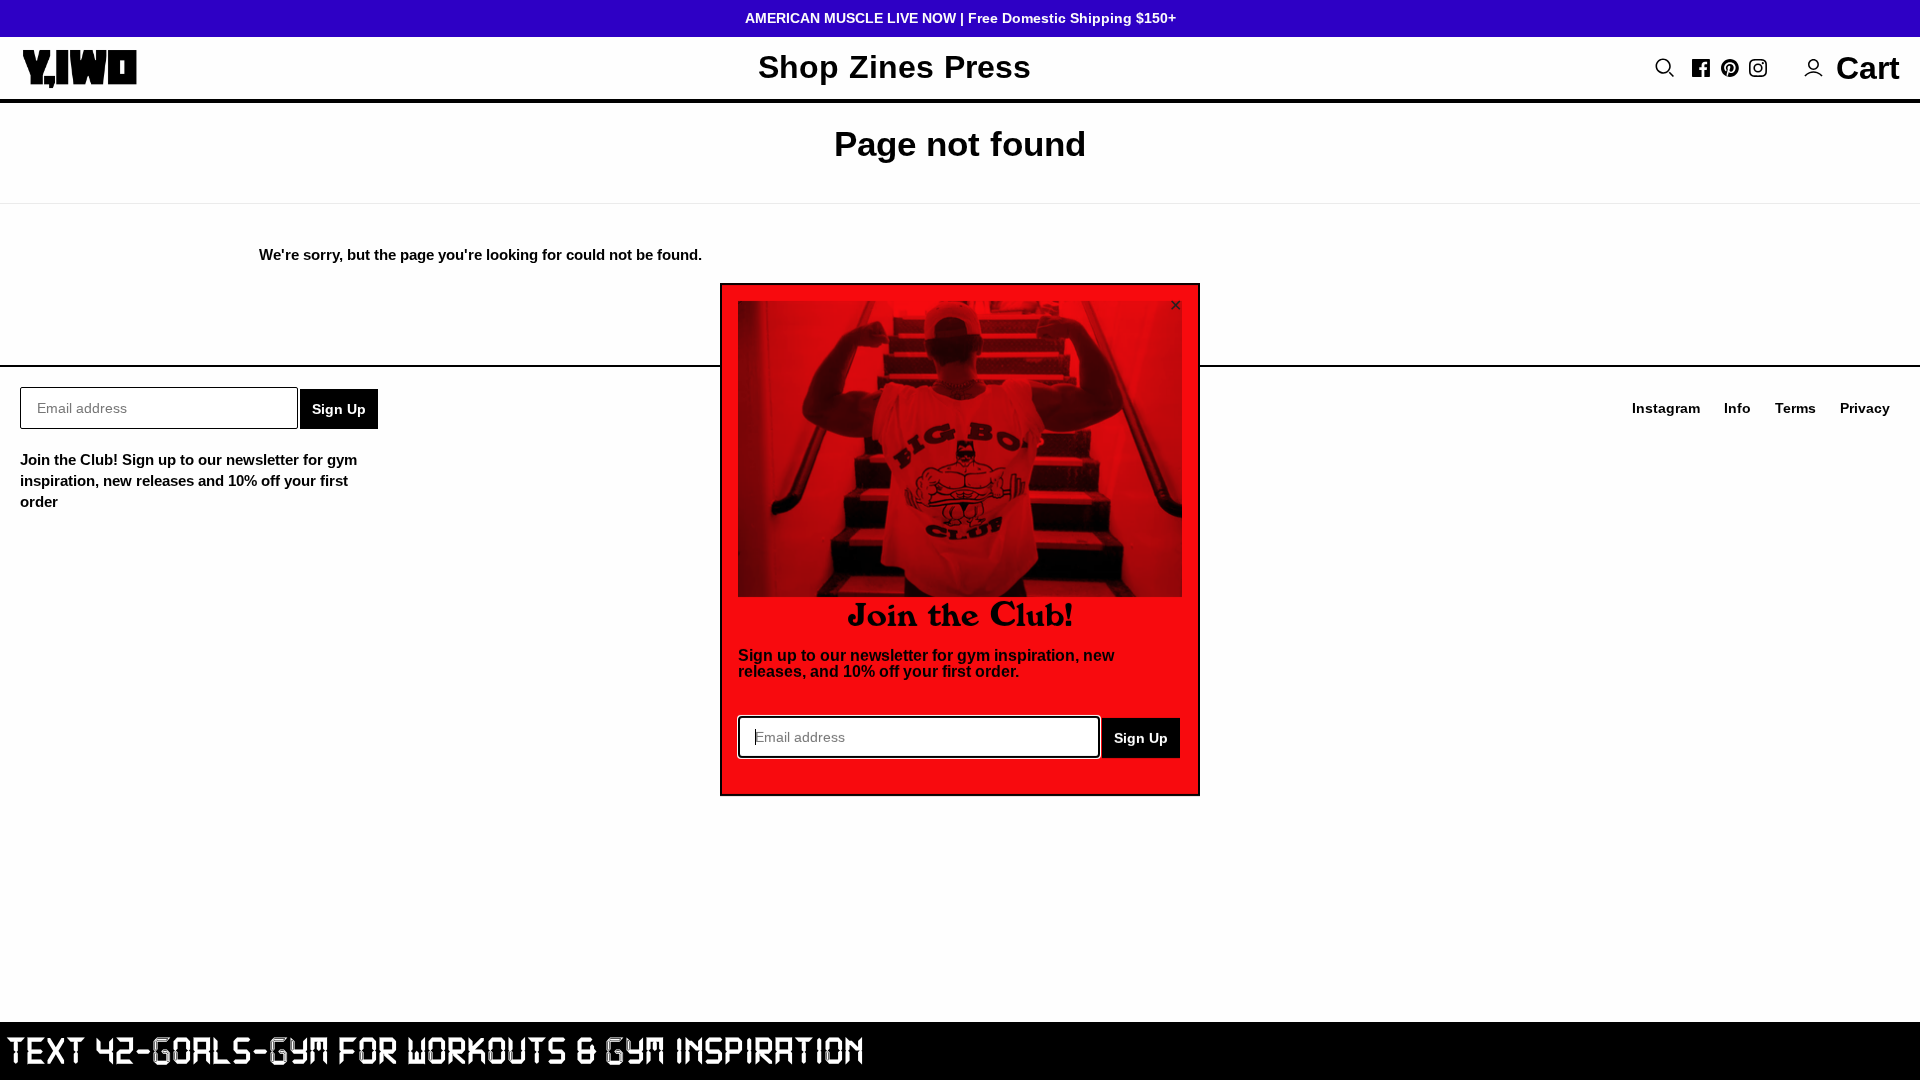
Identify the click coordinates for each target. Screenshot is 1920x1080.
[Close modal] (1175, 305)
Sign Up (1141, 739)
